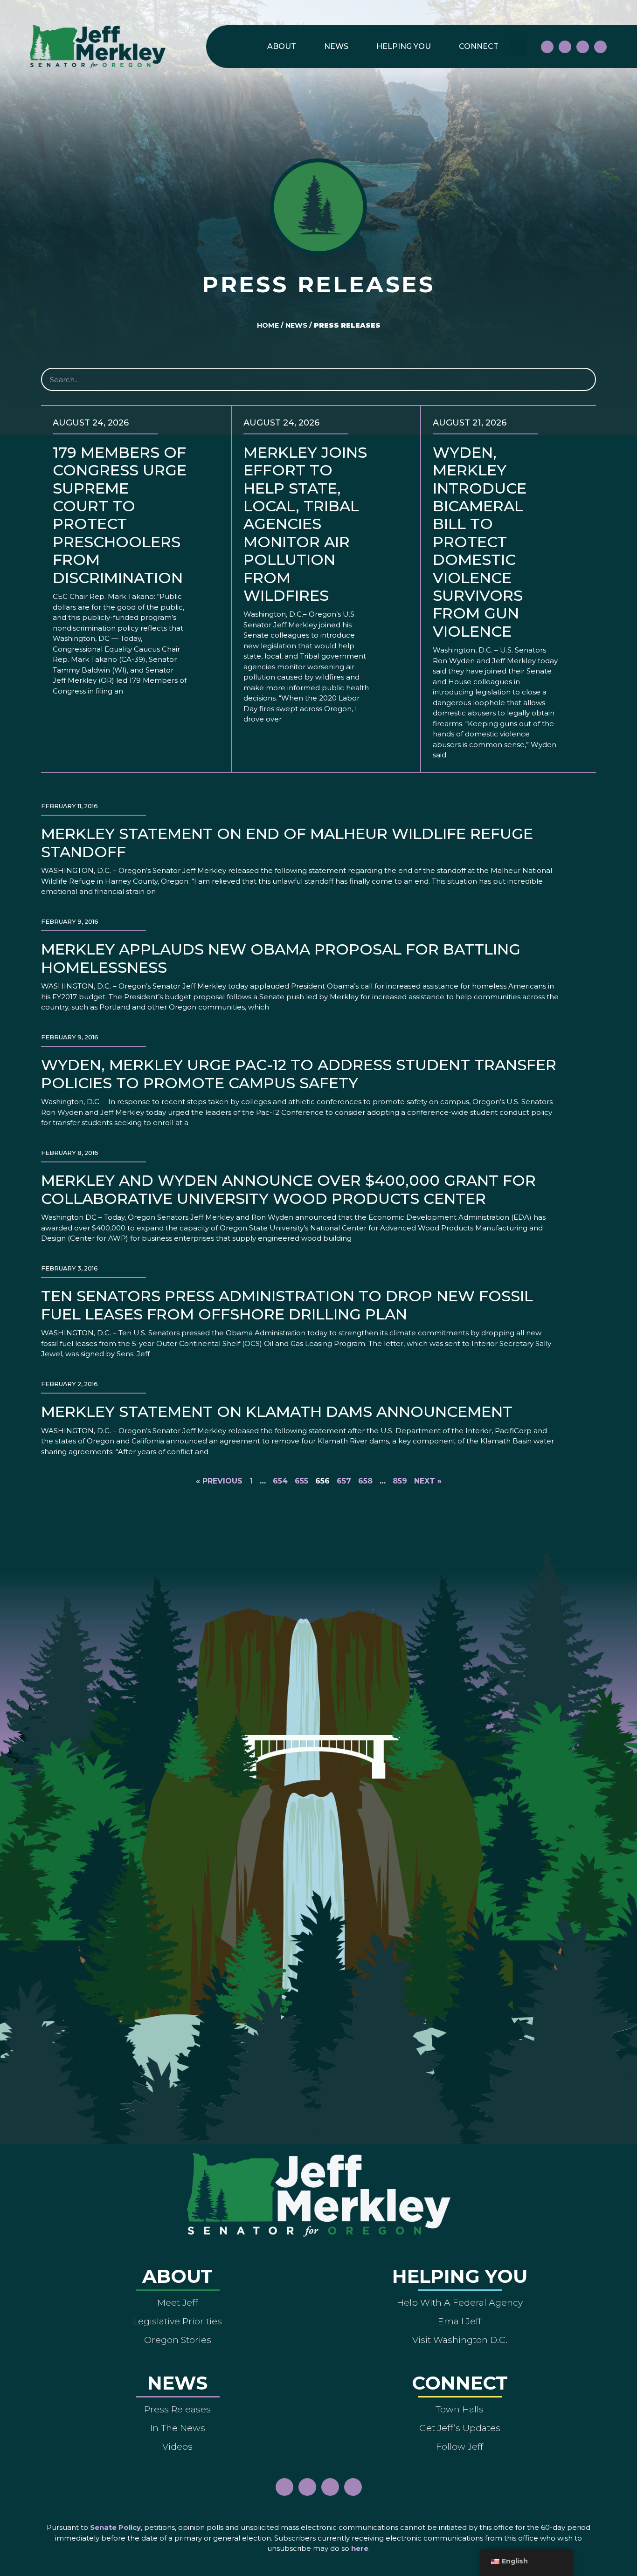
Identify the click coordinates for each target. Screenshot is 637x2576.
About (282, 46)
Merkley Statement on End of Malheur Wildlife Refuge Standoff (287, 842)
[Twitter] (600, 47)
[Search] (583, 379)
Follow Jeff (460, 2446)
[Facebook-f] (547, 47)
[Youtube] (583, 47)
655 (301, 1481)
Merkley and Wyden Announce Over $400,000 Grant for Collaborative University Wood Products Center (288, 1189)
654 (280, 1481)
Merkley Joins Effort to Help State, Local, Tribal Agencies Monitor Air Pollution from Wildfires (305, 524)
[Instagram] (565, 47)
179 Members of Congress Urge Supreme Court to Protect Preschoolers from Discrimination (120, 515)
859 (400, 1481)
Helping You (404, 46)
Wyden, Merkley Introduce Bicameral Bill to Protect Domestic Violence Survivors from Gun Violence (480, 542)
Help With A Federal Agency (460, 2302)
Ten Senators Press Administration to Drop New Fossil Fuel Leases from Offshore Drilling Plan (287, 1305)
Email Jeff (460, 2321)
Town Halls (460, 2409)
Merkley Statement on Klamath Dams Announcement (277, 1412)
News (336, 46)
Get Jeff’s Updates (460, 2428)
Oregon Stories (178, 2340)
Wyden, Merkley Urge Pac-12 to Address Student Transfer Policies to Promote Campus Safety (299, 1074)
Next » (428, 1481)
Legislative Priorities (177, 2321)
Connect (479, 46)
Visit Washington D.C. (460, 2340)
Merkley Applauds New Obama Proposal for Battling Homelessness (281, 958)
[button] (518, 47)
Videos (177, 2446)
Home (268, 325)
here (360, 2548)
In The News (178, 2428)
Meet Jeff (177, 2302)
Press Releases (177, 2409)
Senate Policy (115, 2527)
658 (365, 1481)
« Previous (219, 1481)
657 (344, 1481)
